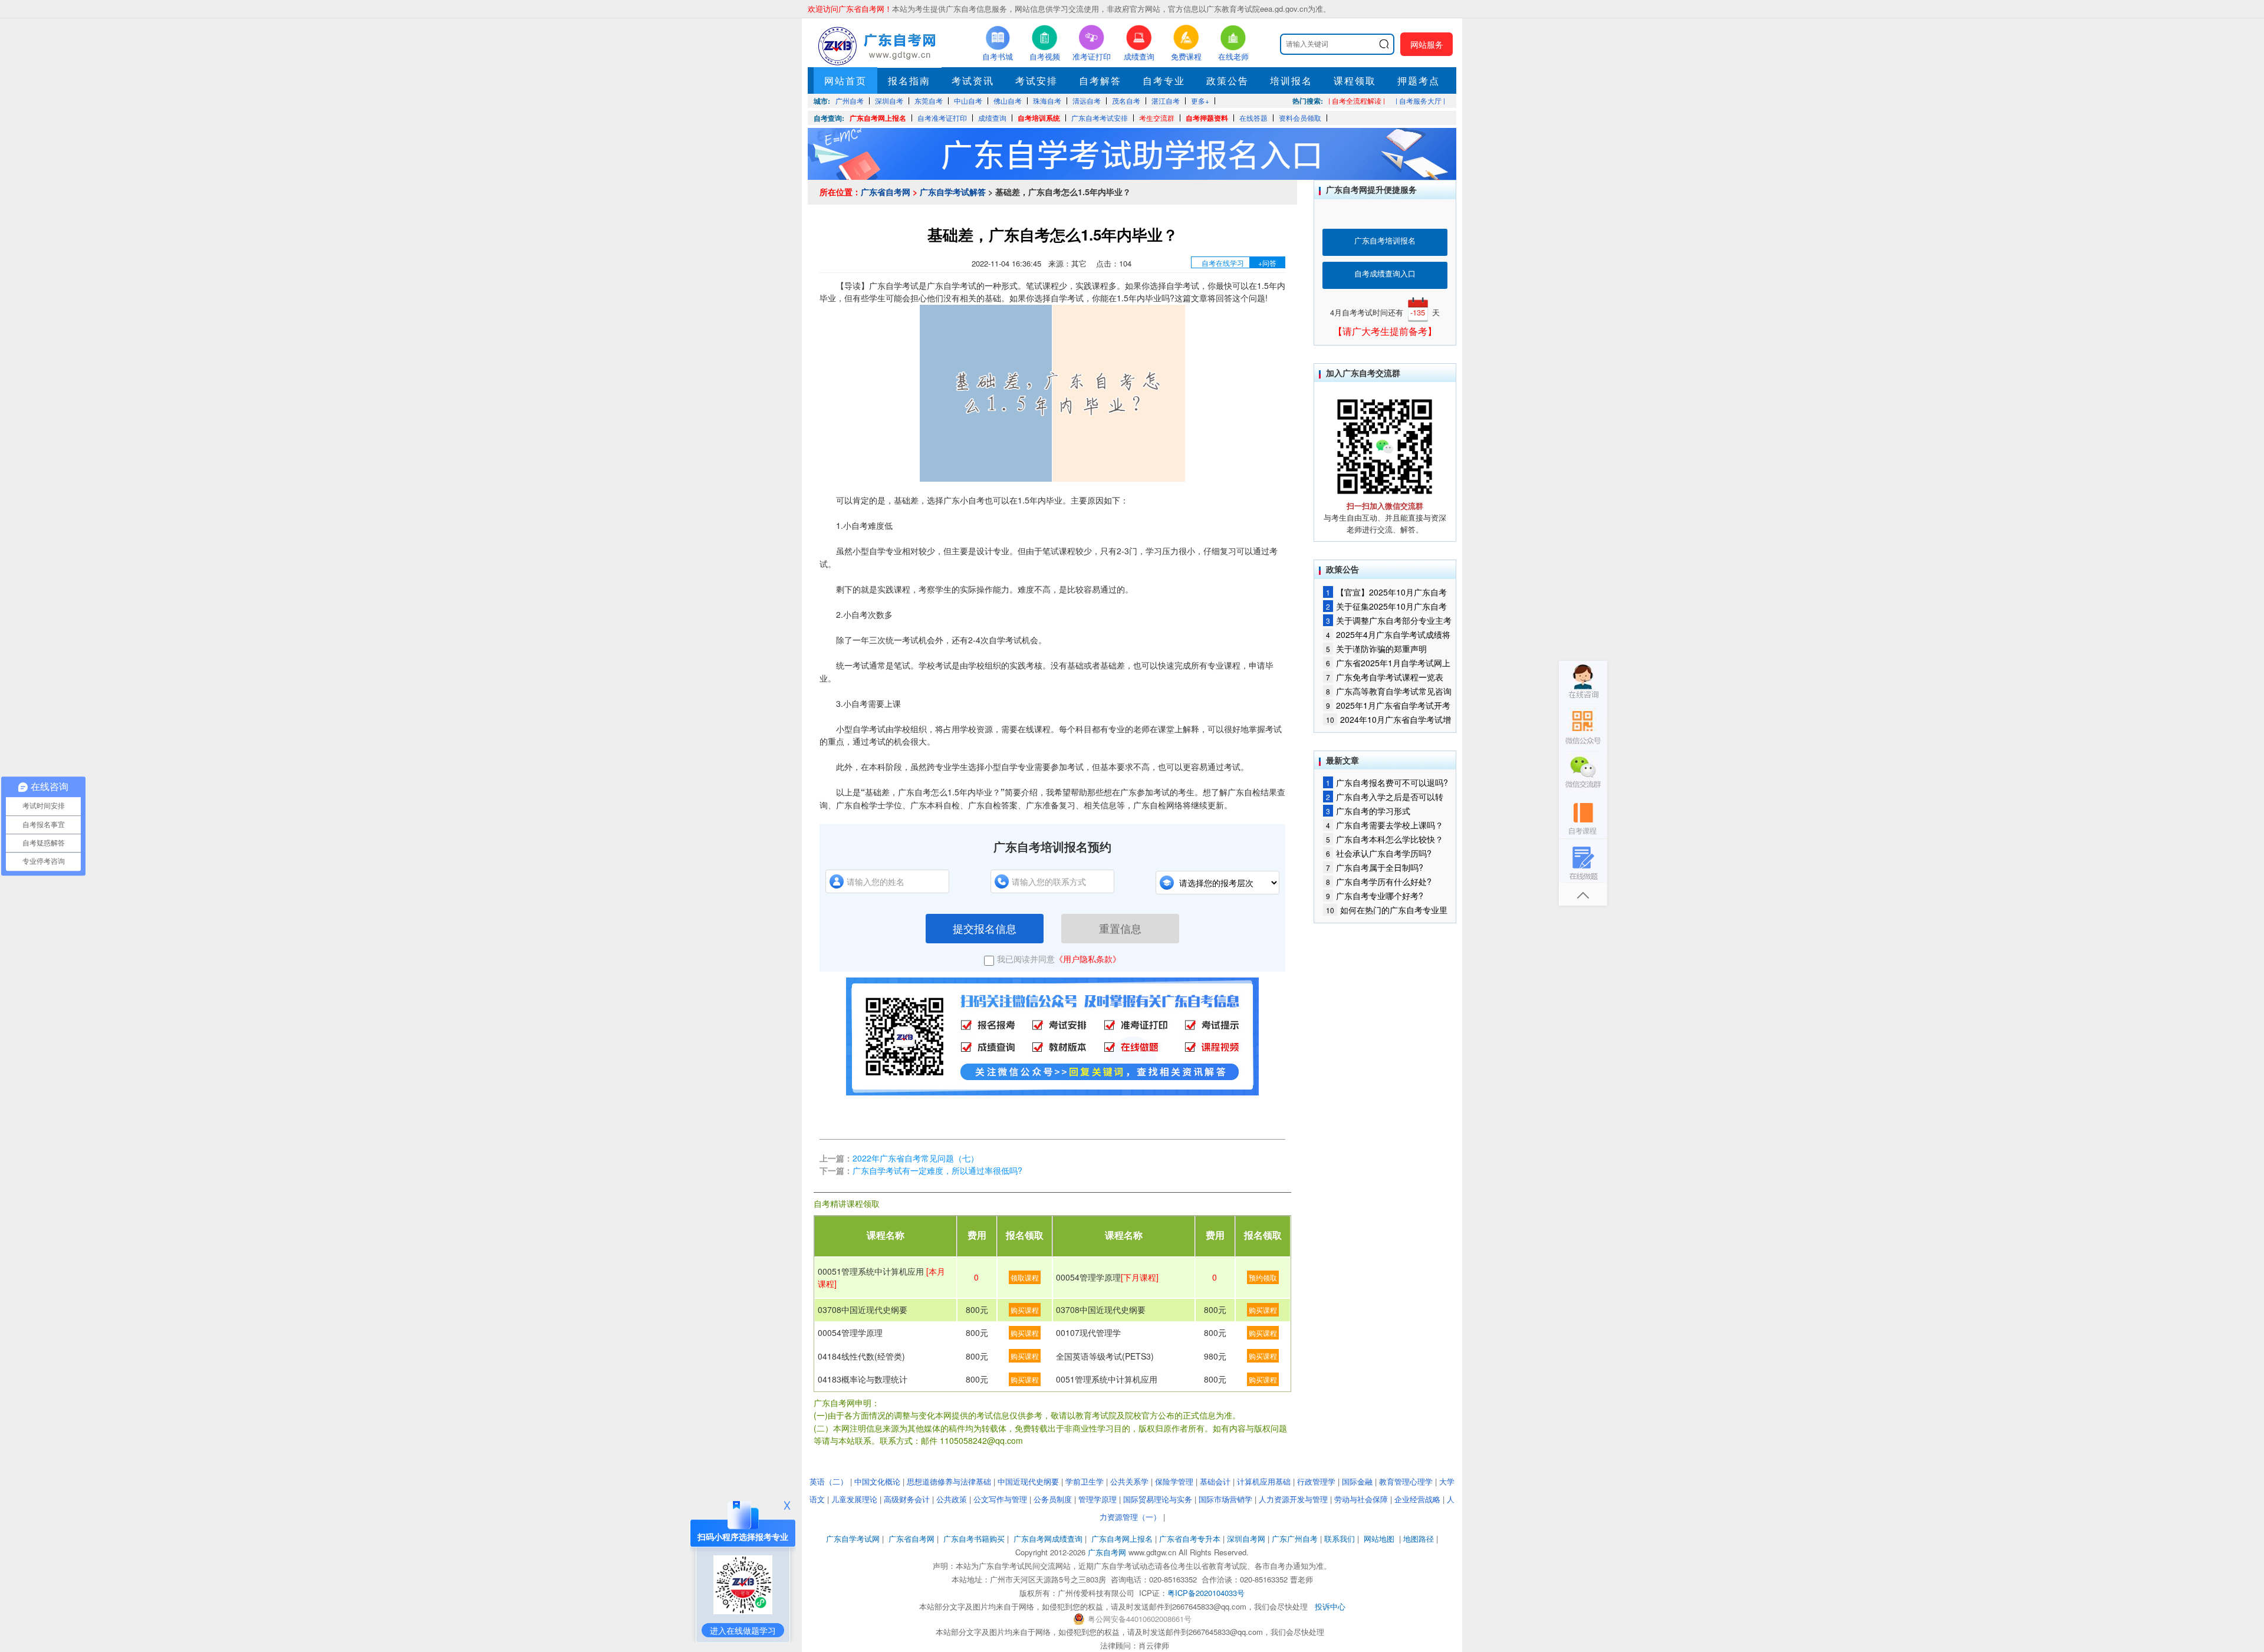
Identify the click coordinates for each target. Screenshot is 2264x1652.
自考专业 (1164, 80)
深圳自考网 (1246, 1539)
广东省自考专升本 (1190, 1539)
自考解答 (1100, 80)
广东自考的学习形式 (1368, 811)
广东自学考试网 (853, 1539)
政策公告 (1228, 80)
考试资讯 (973, 80)
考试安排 (1036, 80)
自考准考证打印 (942, 118)
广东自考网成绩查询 (1048, 1539)
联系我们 (1340, 1539)
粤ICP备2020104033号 (1206, 1593)
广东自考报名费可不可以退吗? (1387, 782)
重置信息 (1120, 928)
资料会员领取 (1300, 118)
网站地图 (1379, 1539)
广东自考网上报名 (878, 118)
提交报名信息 (985, 928)
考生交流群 (1157, 118)
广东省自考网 (886, 192)
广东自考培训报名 (1385, 240)
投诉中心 (1330, 1606)
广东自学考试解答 (953, 192)
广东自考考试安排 (1100, 118)
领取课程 (1025, 1277)
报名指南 (909, 80)
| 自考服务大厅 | (1420, 101)
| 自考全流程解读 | (1357, 101)
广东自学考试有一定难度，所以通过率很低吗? (937, 1170)
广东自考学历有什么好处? (1379, 881)
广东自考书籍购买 (974, 1539)
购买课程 (1025, 1310)
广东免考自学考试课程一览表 (1385, 677)
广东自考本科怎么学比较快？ (1385, 839)
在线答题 (1253, 118)
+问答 (1267, 263)
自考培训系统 (1039, 118)
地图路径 (1420, 1539)
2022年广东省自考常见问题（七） (916, 1158)
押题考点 (1419, 80)
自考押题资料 (1207, 118)
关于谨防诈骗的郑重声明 (1376, 649)
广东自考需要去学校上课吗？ (1385, 825)
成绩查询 (992, 118)
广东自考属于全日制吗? (1375, 867)
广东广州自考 (1295, 1539)
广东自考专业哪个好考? (1375, 896)
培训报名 (1291, 80)
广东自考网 (1107, 1552)
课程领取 (1355, 80)
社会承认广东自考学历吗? (1379, 853)
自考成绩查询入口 (1385, 273)
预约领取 (1263, 1277)
